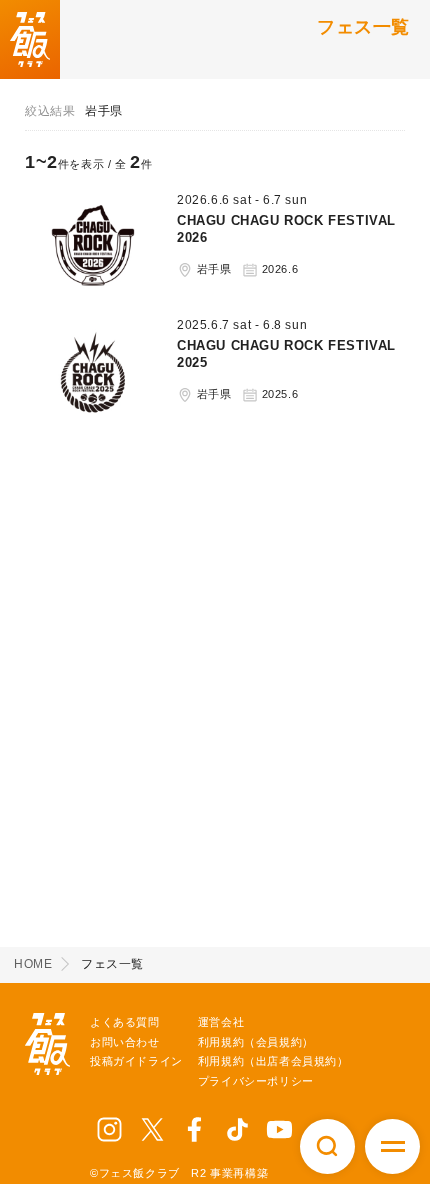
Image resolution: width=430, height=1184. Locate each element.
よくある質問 (125, 1022)
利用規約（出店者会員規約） (273, 1061)
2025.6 (278, 394)
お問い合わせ (125, 1042)
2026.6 (278, 269)
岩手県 (212, 269)
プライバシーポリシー (256, 1081)
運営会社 (221, 1022)
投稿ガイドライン (136, 1061)
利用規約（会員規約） (256, 1042)
